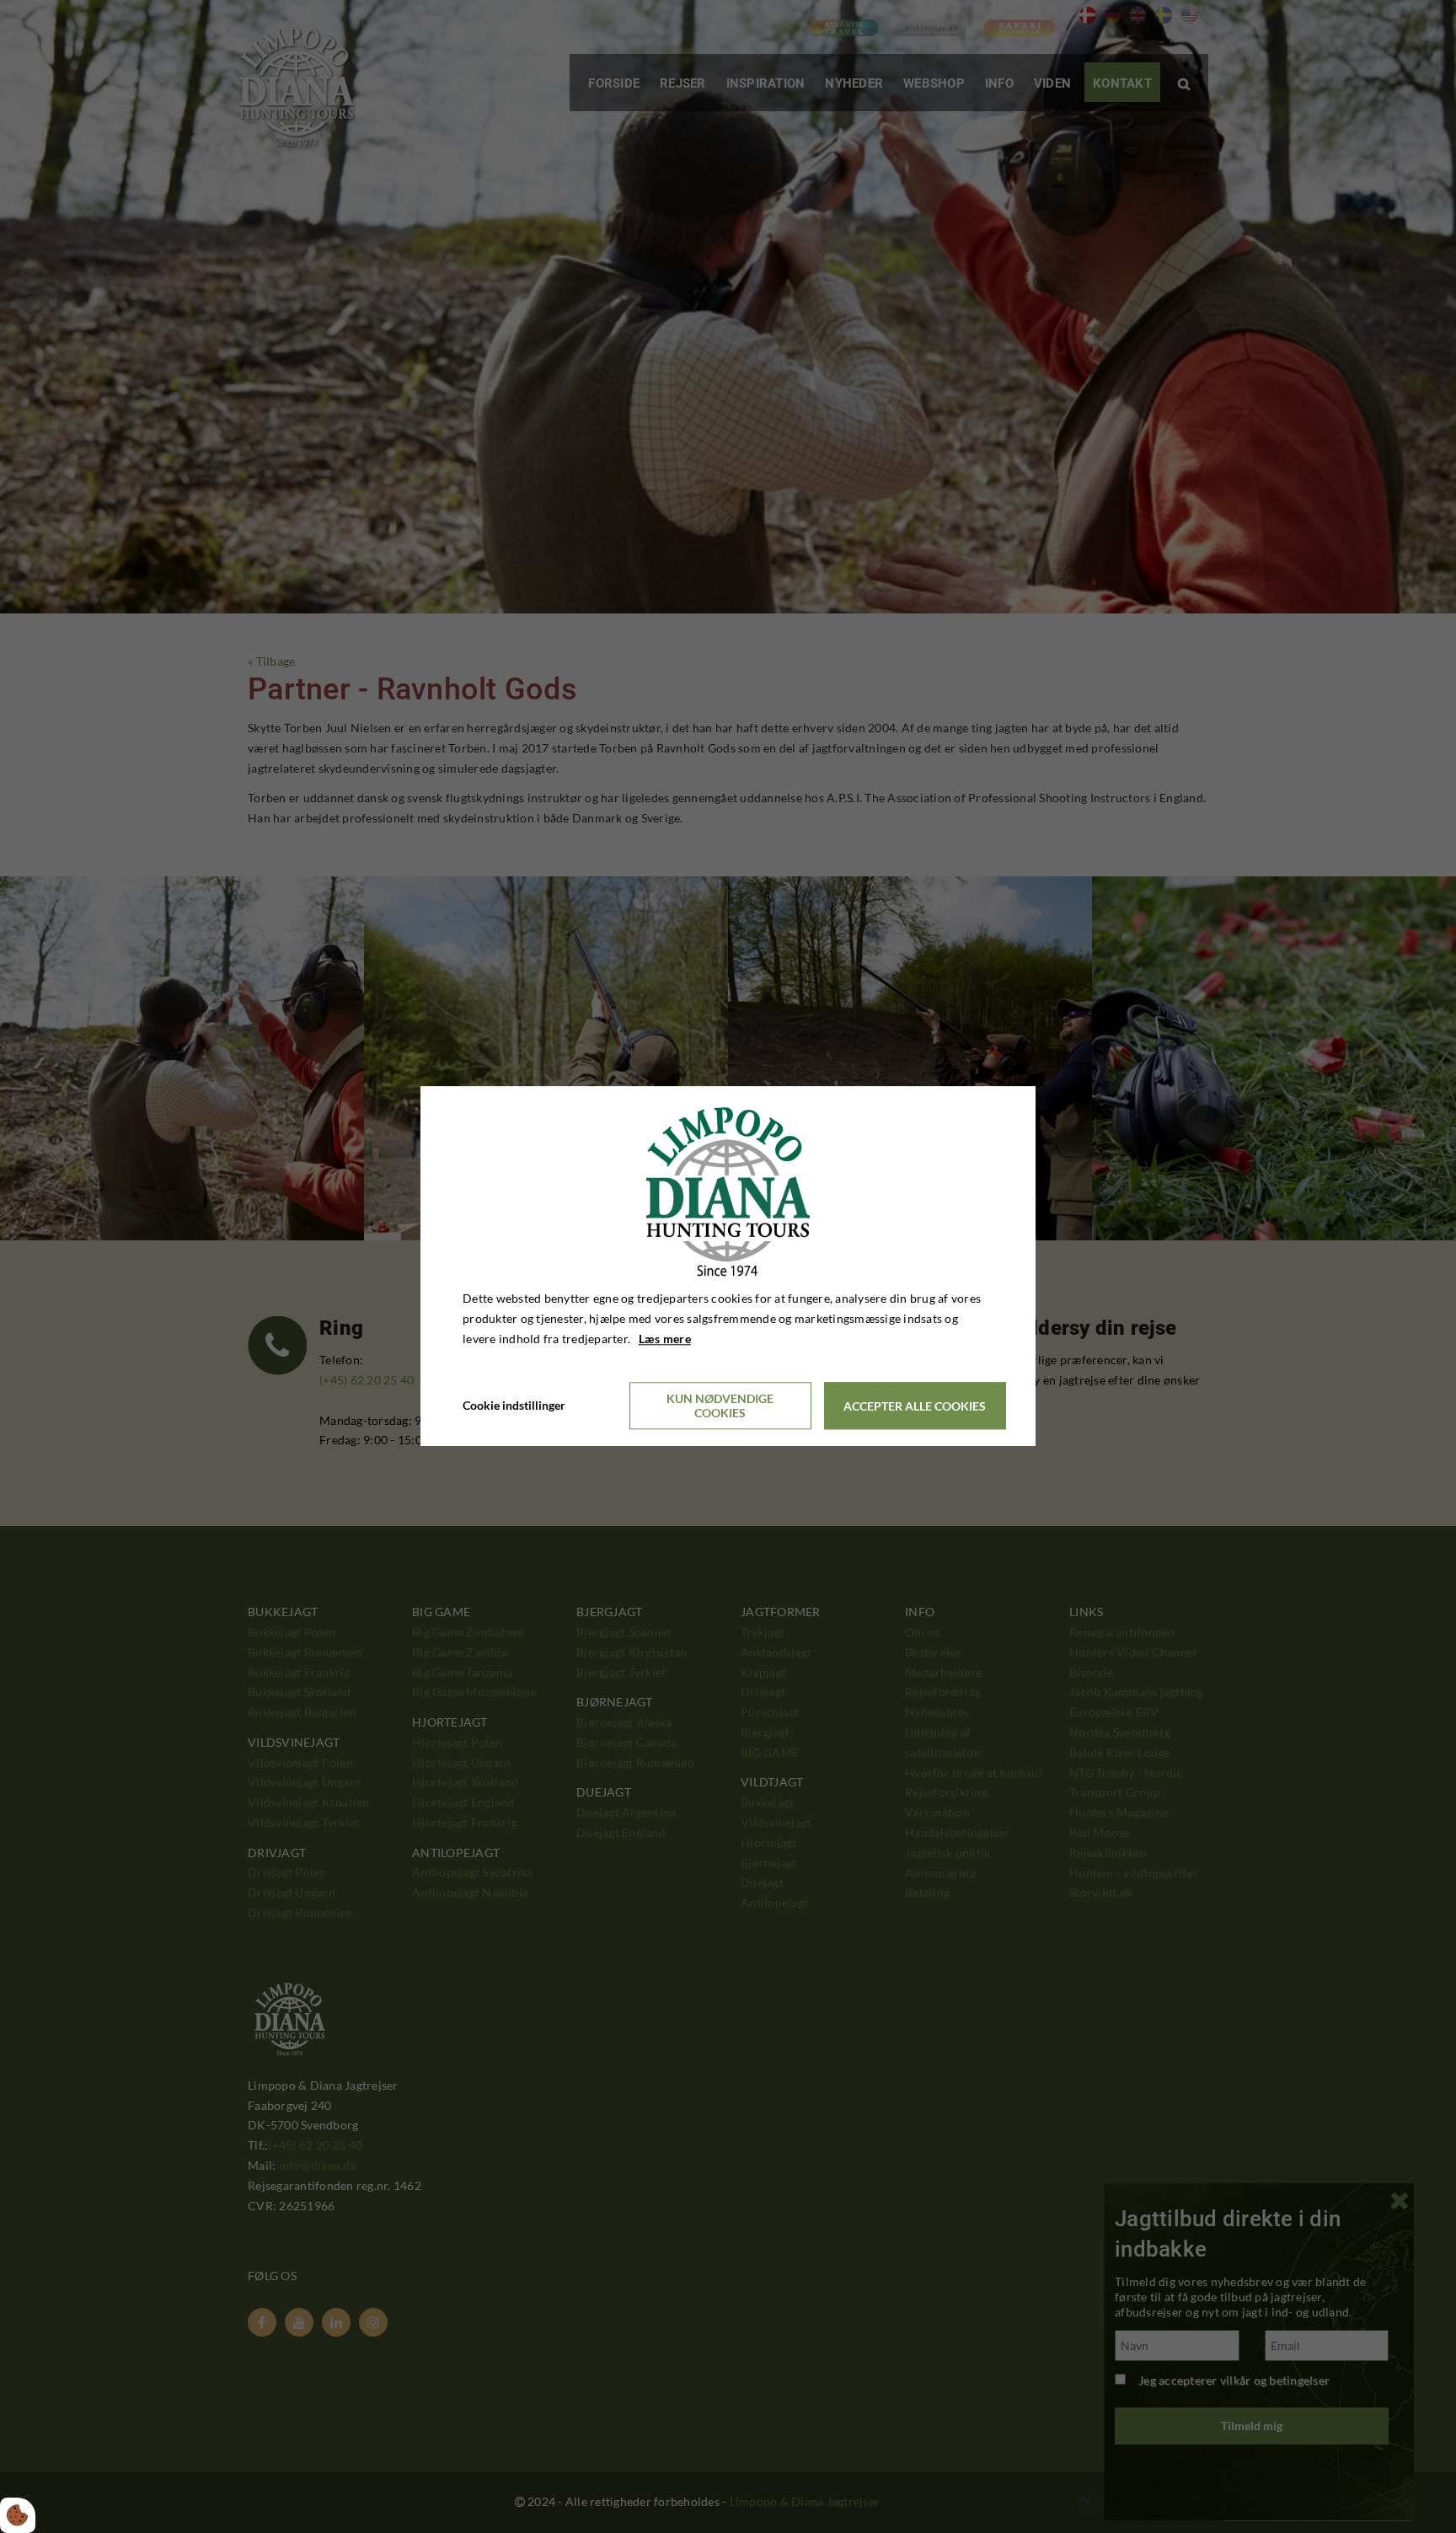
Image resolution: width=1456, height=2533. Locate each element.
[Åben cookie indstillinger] (18, 2515)
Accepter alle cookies (915, 1406)
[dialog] (728, 1266)
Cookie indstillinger (514, 1406)
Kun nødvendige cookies (720, 1406)
